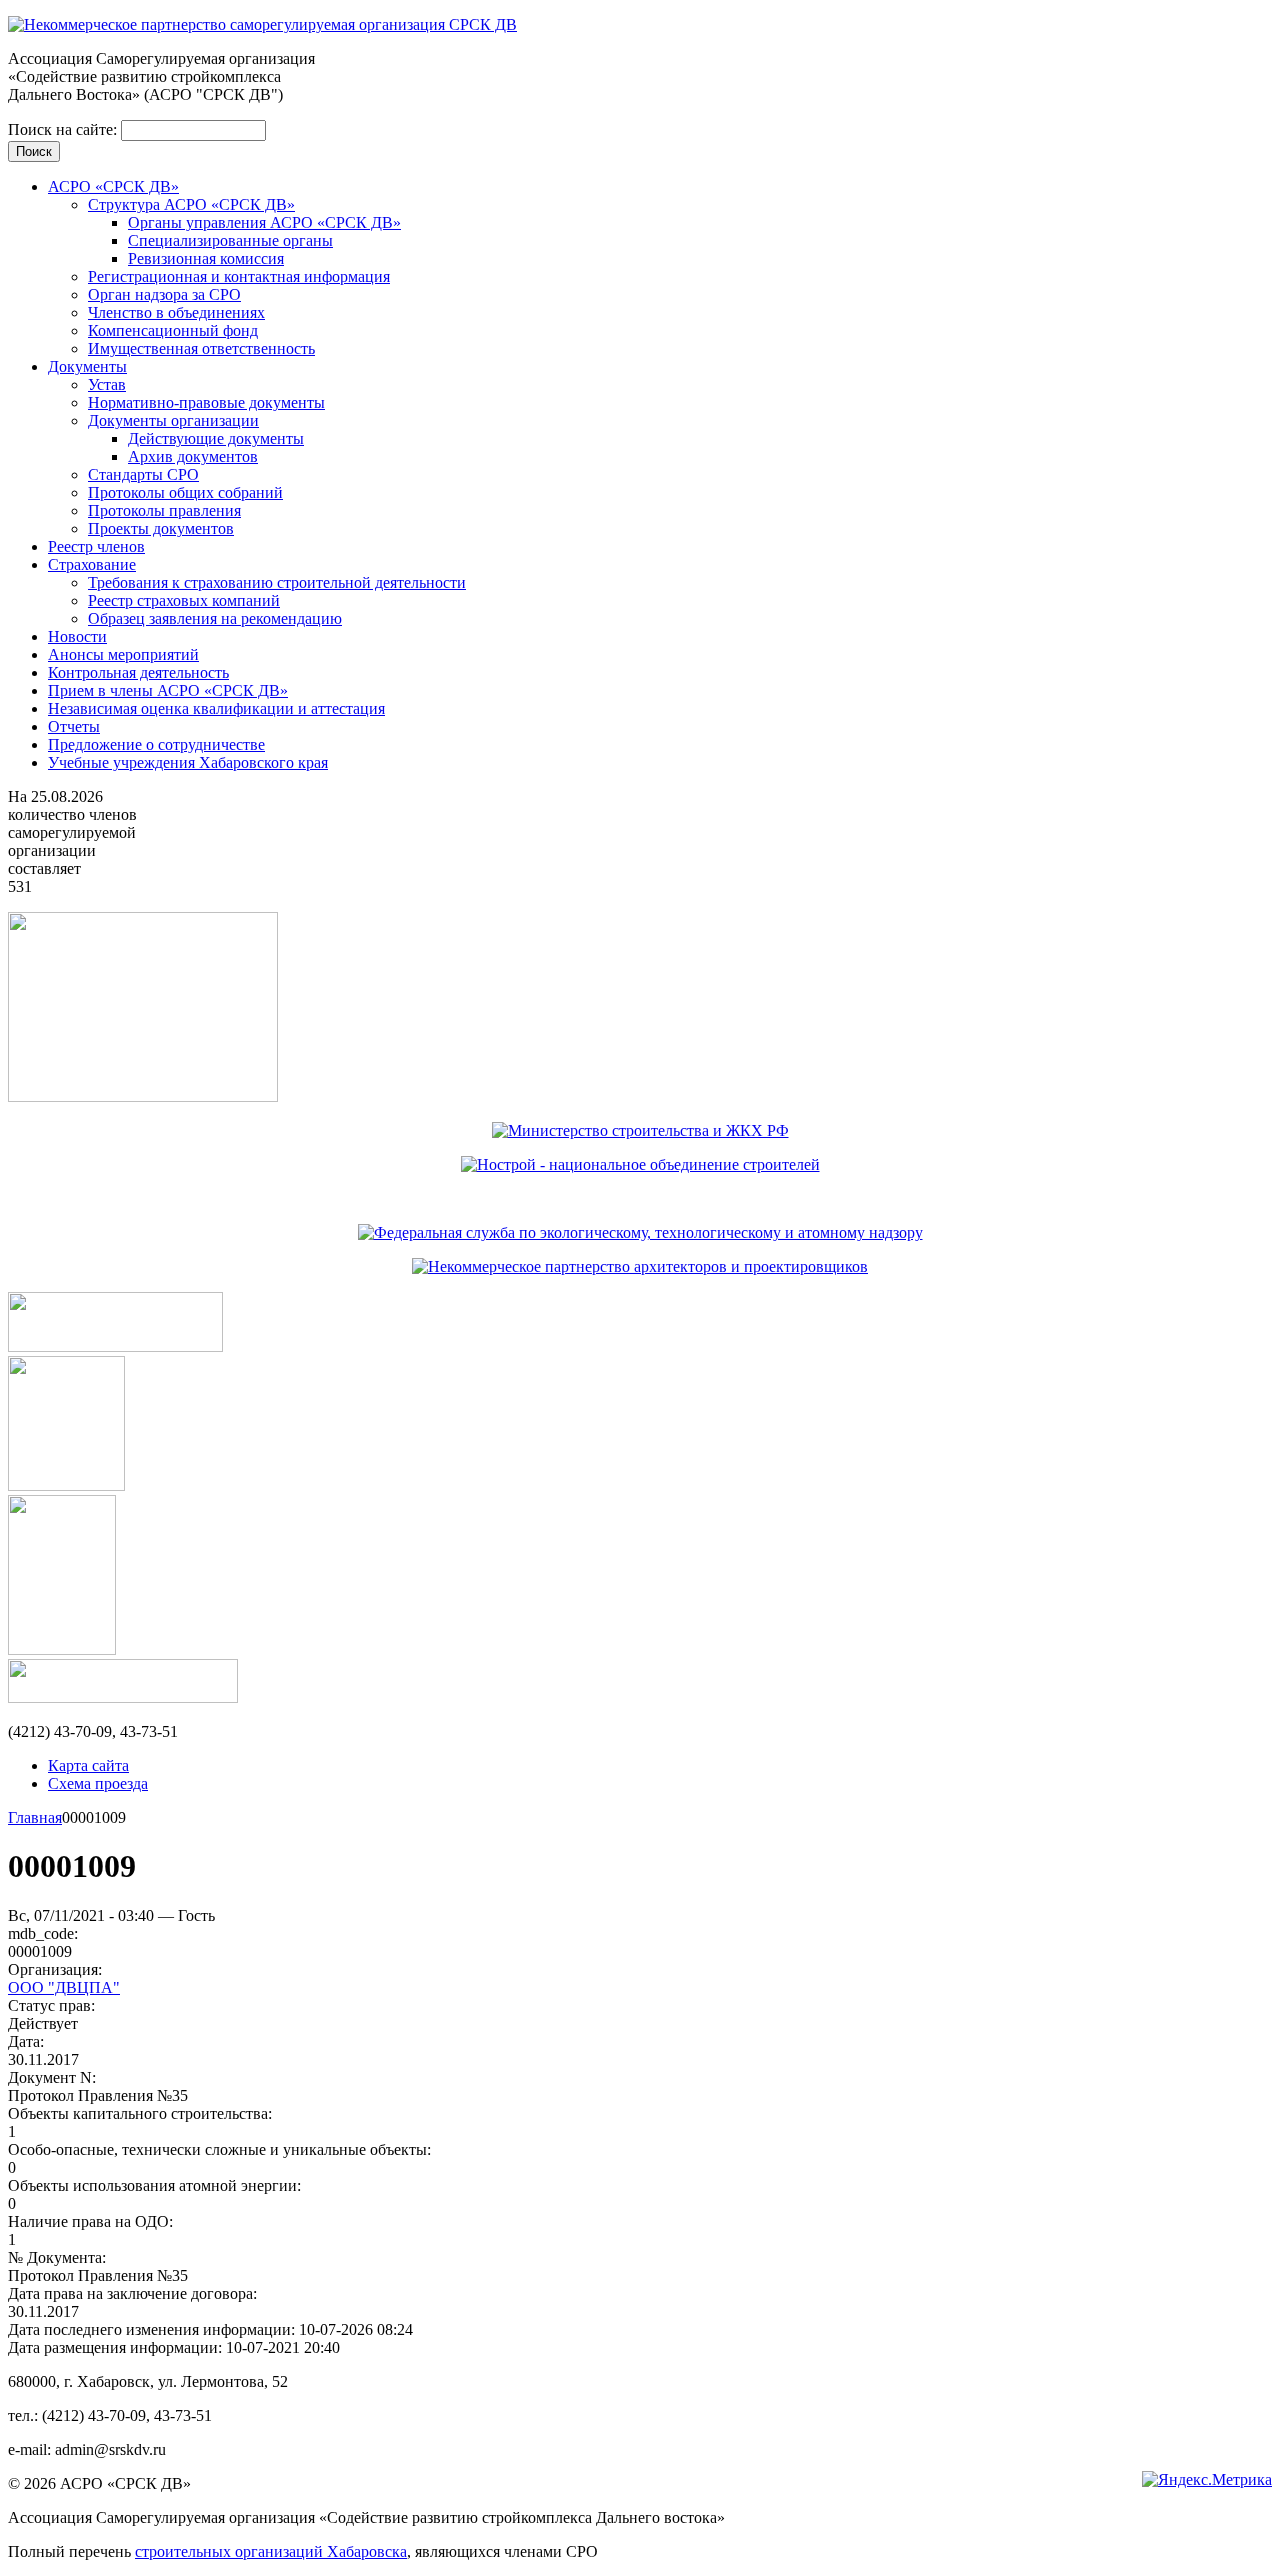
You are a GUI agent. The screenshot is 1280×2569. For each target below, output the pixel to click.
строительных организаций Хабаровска (271, 2551)
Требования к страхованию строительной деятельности (277, 582)
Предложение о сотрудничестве (156, 744)
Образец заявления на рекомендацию (215, 618)
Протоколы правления (164, 510)
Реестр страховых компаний (184, 600)
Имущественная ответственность (201, 348)
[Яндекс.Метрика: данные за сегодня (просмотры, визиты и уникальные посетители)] (1207, 2480)
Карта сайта (88, 1765)
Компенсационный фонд (173, 330)
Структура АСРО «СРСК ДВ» (191, 204)
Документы (87, 366)
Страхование (92, 564)
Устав (107, 384)
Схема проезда (98, 1783)
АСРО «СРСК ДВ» (113, 186)
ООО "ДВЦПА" (64, 1987)
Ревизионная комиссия (206, 258)
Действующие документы (216, 438)
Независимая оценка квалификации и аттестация (216, 708)
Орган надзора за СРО (164, 294)
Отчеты (74, 726)
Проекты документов (161, 528)
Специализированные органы (230, 240)
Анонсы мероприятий (123, 654)
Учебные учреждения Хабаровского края (188, 762)
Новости (77, 636)
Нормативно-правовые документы (206, 402)
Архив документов (193, 456)
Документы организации (173, 420)
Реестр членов (96, 546)
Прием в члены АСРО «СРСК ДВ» (168, 690)
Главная (35, 1817)
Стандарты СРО (143, 474)
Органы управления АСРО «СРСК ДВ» (264, 222)
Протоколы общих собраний (185, 492)
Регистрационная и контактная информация (239, 276)
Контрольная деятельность (138, 672)
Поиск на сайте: (64, 129)
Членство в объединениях (176, 312)
